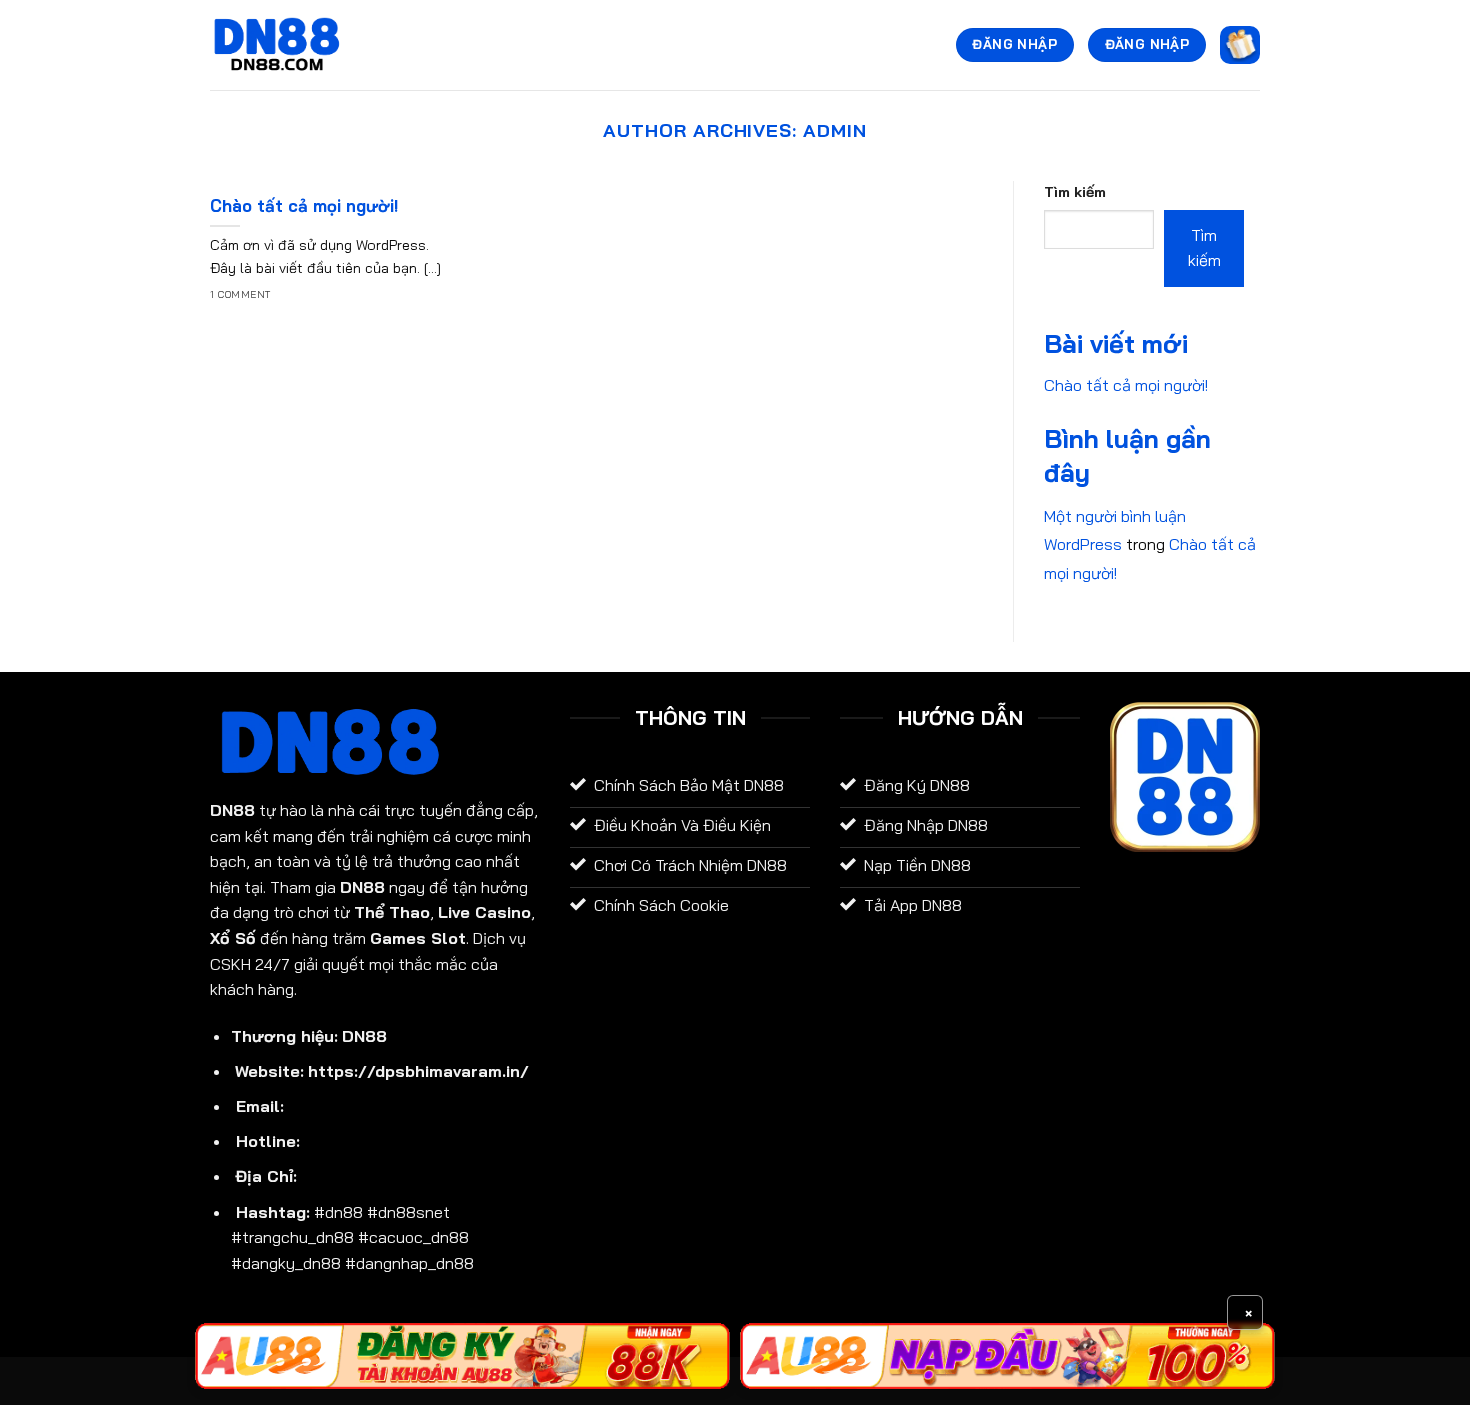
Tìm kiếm (1075, 192)
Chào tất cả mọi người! (304, 205)
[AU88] (462, 1356)
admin (835, 130)
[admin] (277, 45)
